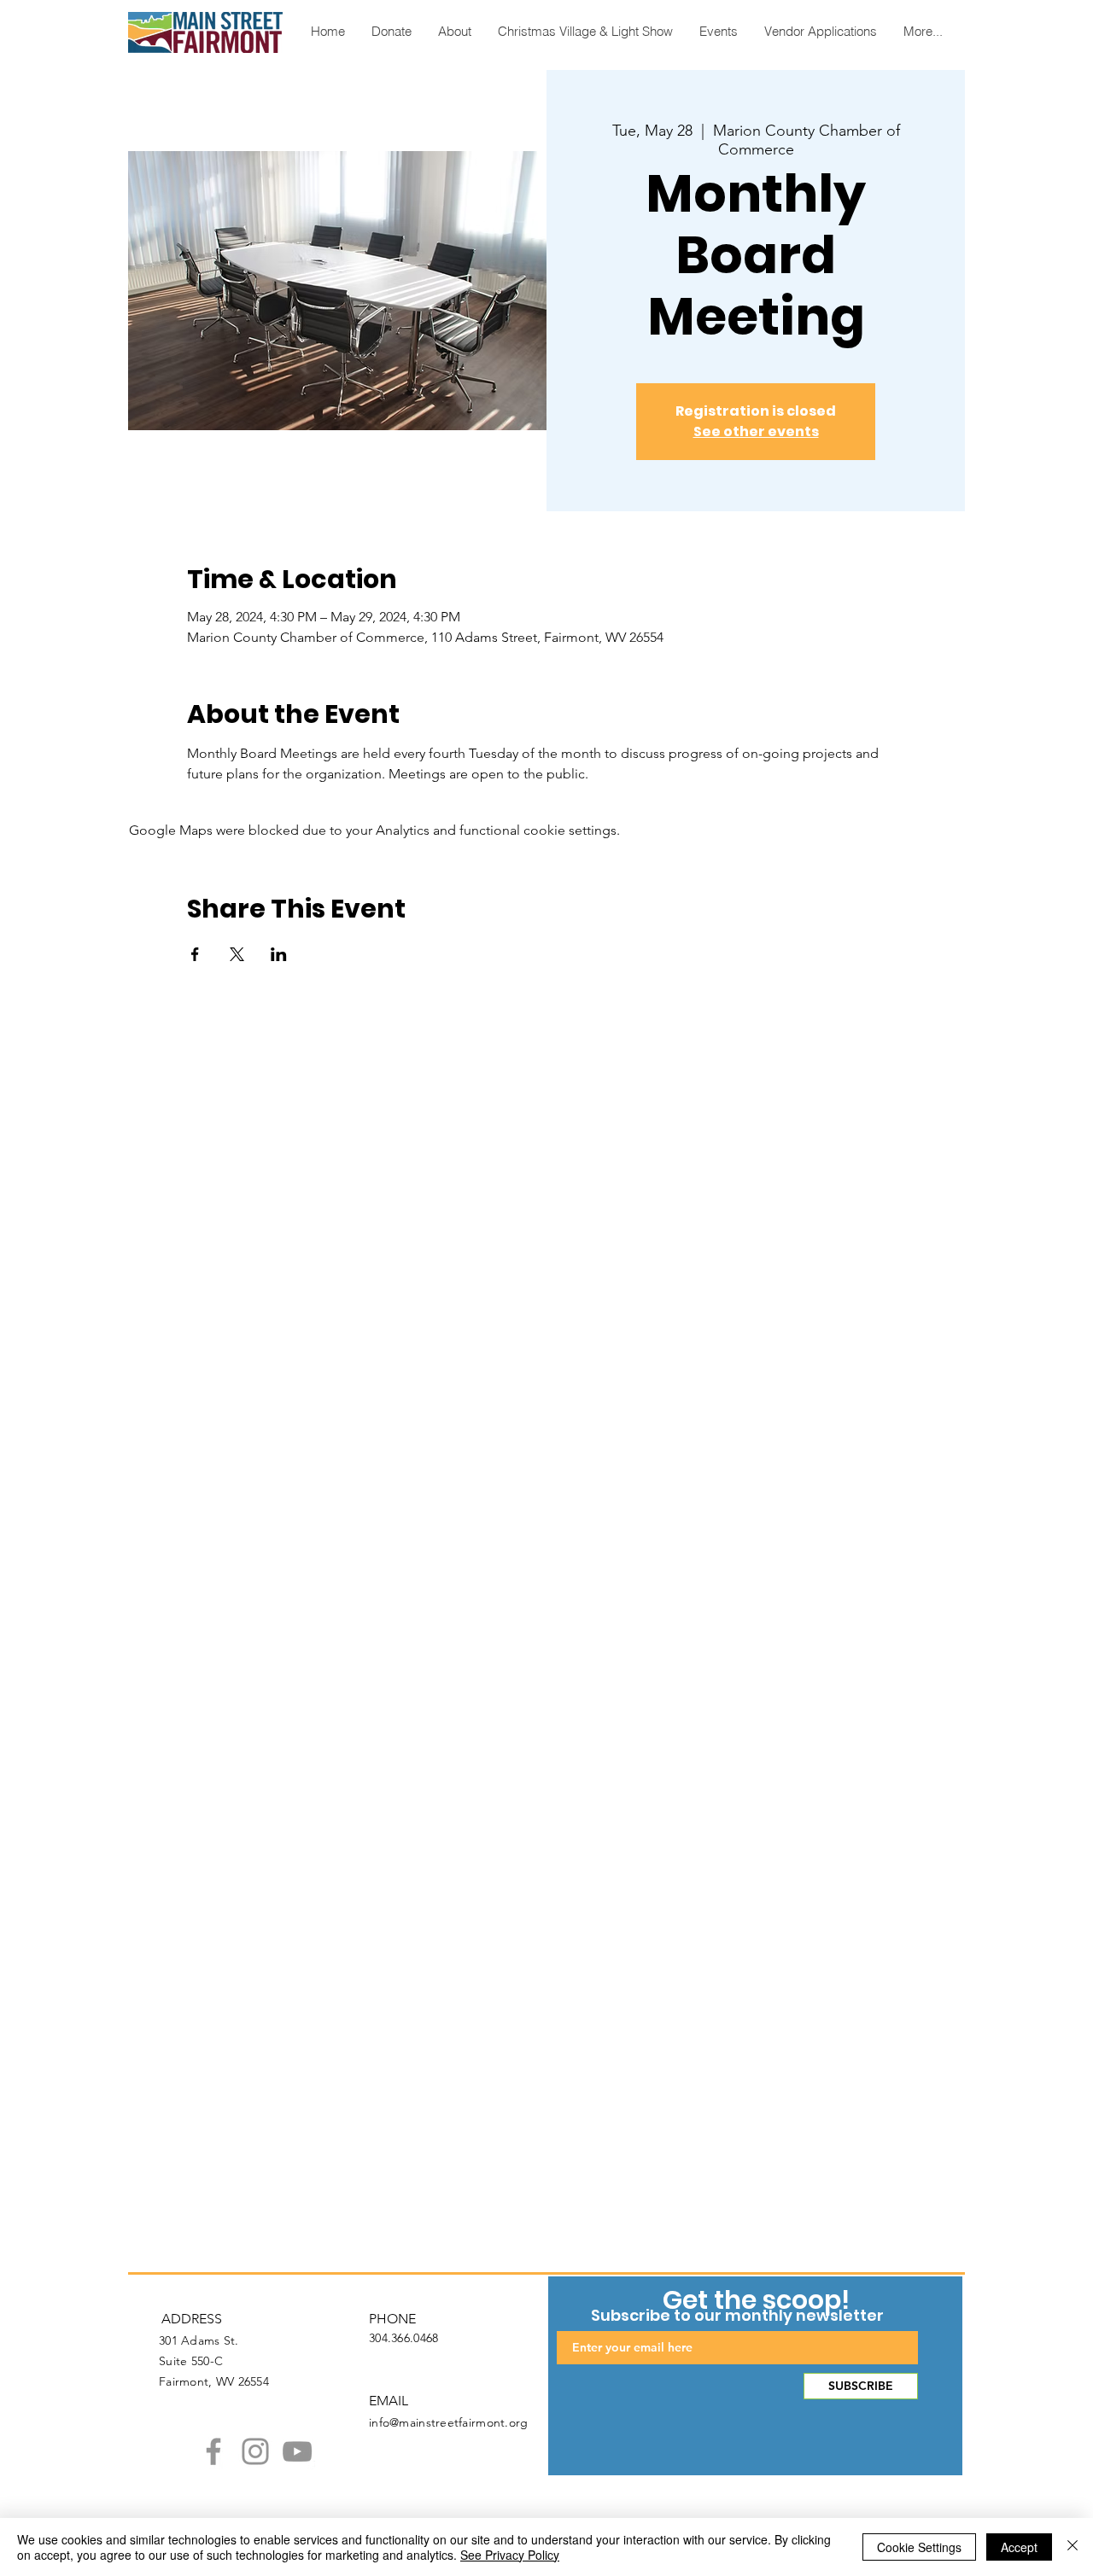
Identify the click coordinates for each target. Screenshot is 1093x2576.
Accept (1019, 2547)
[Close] (1073, 2547)
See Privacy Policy (510, 2555)
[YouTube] (297, 2451)
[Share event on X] (237, 954)
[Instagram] (255, 2451)
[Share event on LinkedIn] (279, 954)
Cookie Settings (919, 2547)
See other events (756, 431)
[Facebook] (213, 2451)
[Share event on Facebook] (195, 954)
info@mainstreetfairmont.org (449, 2422)
